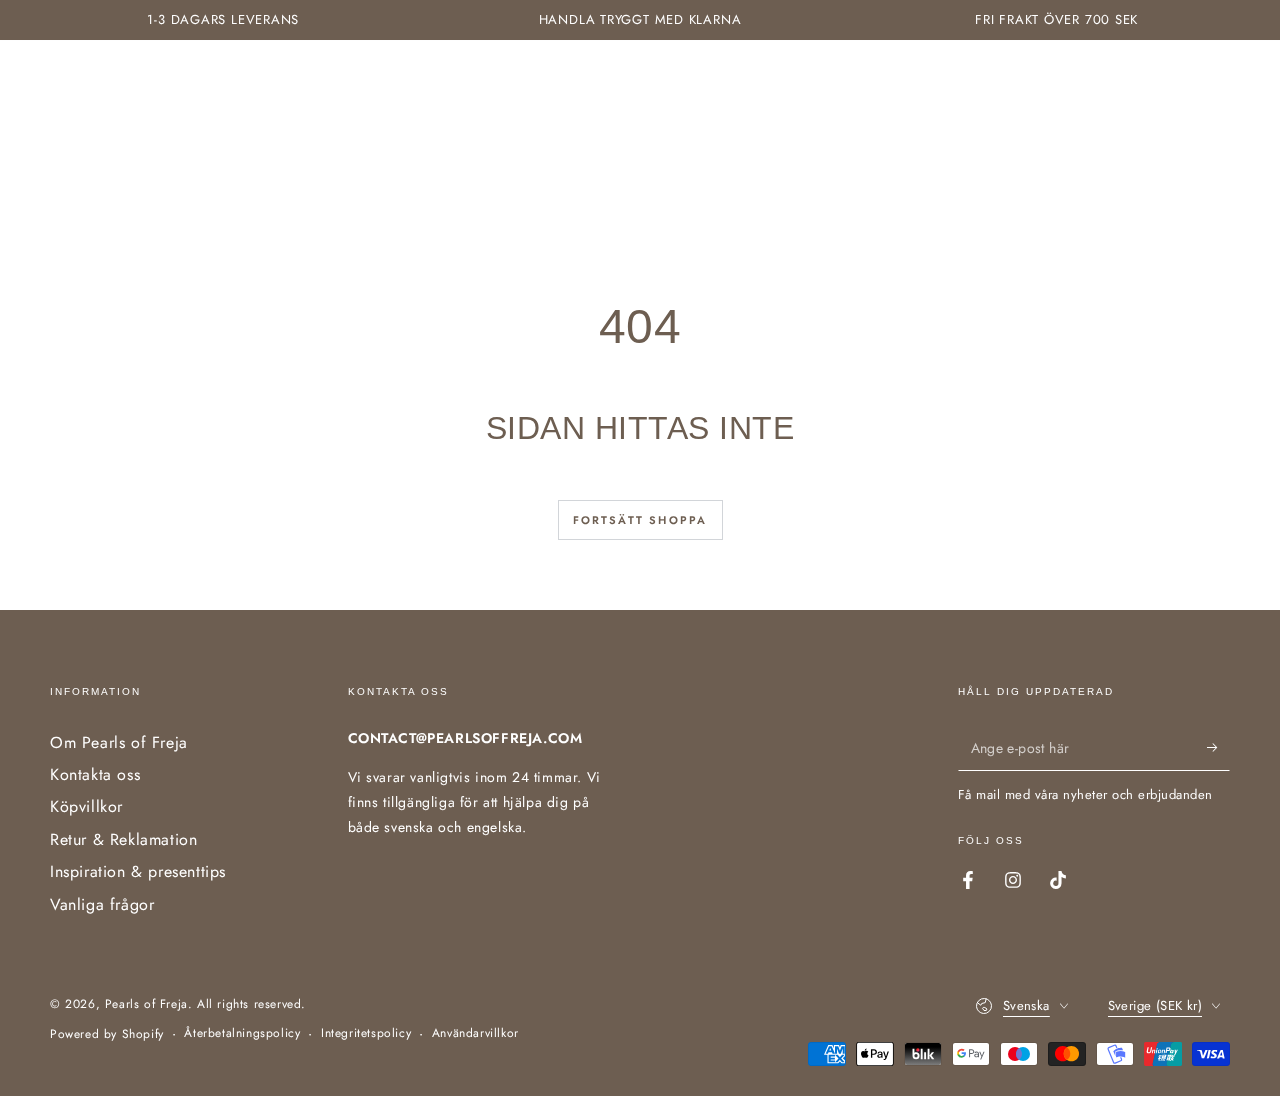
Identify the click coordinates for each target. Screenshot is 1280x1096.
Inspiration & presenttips (138, 871)
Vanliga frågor (102, 904)
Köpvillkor (86, 806)
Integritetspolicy (366, 1033)
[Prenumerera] (1218, 748)
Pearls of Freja (146, 1004)
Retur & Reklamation (123, 839)
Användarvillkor (475, 1033)
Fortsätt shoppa (640, 520)
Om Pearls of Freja (119, 742)
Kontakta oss (95, 774)
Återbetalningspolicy (242, 1033)
